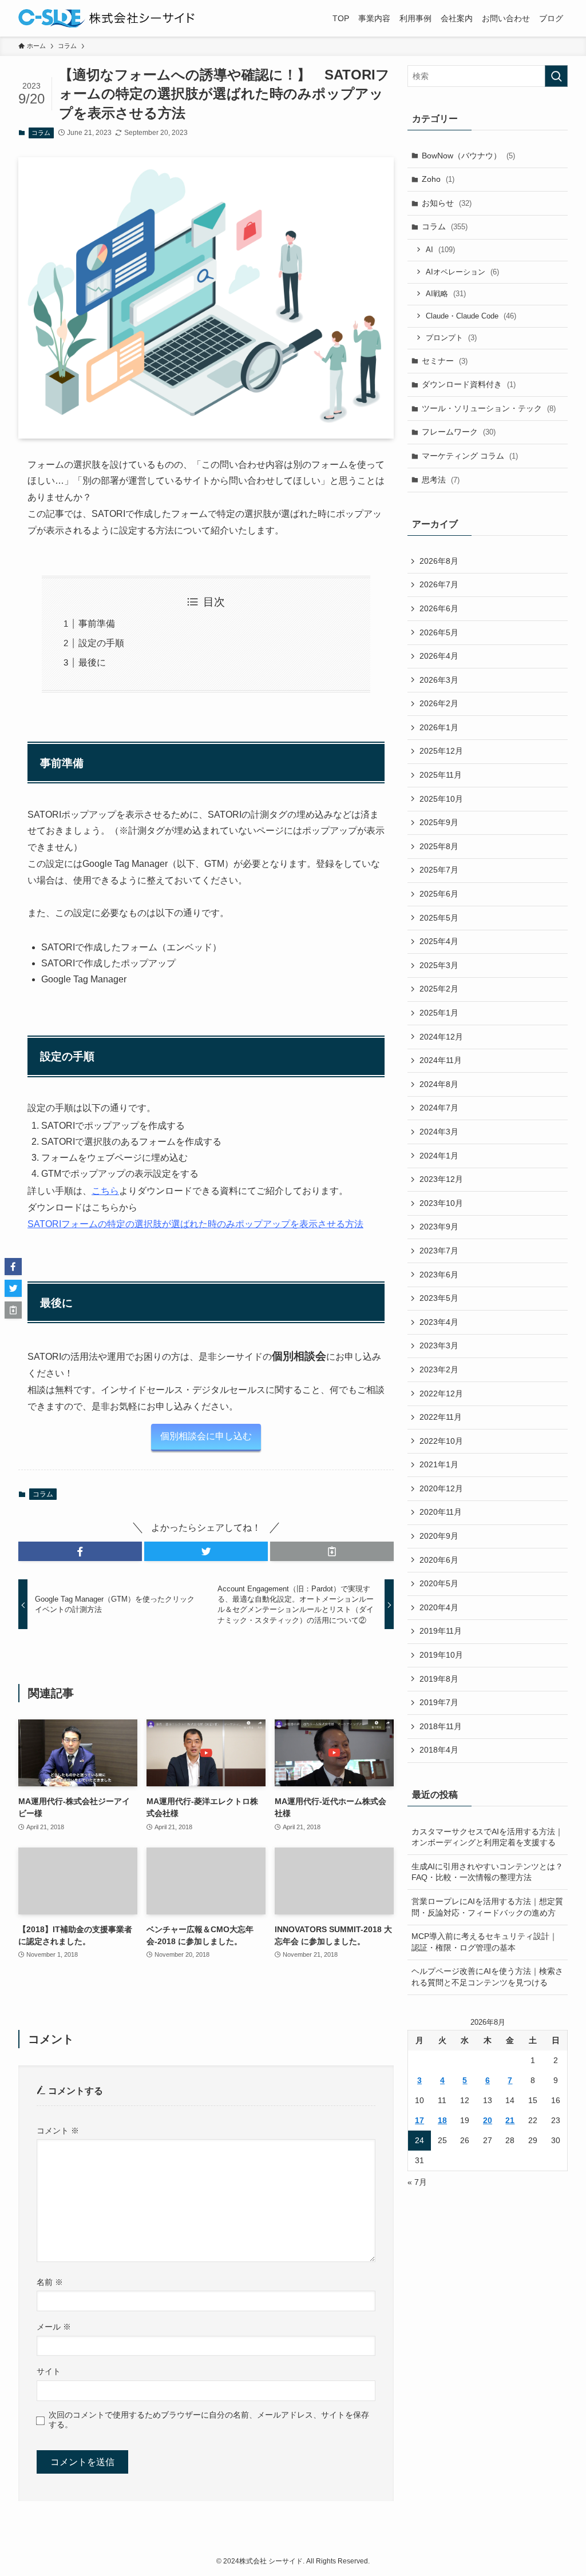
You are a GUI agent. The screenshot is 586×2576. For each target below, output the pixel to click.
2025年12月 (441, 751)
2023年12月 (441, 1179)
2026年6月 (439, 608)
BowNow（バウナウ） (468, 156)
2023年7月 (439, 1251)
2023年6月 (439, 1275)
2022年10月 (441, 1441)
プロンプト (451, 338)
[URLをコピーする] (332, 1551)
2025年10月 (441, 799)
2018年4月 (439, 1750)
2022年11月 (441, 1417)
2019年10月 (441, 1655)
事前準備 (97, 624)
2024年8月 (439, 1084)
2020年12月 (441, 1488)
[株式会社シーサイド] (106, 18)
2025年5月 (439, 918)
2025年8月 (439, 846)
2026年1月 (439, 727)
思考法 (441, 480)
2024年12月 (441, 1037)
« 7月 (417, 2182)
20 (488, 2120)
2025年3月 (439, 965)
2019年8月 (439, 1679)
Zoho (438, 179)
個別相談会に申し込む (206, 1436)
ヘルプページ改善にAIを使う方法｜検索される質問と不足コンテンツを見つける (487, 1977)
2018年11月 (441, 1726)
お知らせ (447, 203)
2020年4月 (439, 1607)
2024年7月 (439, 1108)
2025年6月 (439, 894)
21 (510, 2120)
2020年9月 (439, 1536)
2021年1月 (439, 1464)
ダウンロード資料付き (469, 384)
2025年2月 (439, 989)
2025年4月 (439, 941)
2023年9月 (439, 1227)
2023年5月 (439, 1298)
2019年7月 (439, 1702)
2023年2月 (439, 1369)
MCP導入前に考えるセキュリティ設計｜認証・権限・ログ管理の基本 (484, 1942)
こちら (105, 1191)
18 (442, 2120)
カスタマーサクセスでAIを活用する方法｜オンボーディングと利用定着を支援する (487, 1837)
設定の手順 (101, 643)
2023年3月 (439, 1345)
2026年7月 (439, 584)
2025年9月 (439, 822)
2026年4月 (439, 656)
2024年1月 (439, 1156)
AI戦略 (446, 294)
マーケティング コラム (470, 456)
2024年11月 (441, 1060)
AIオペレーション (462, 272)
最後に (92, 662)
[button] (80, 1551)
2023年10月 (441, 1203)
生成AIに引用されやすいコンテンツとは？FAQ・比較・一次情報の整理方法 (487, 1872)
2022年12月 (441, 1393)
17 (419, 2120)
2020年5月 (439, 1583)
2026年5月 (439, 632)
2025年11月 (441, 775)
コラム (41, 133)
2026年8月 (439, 561)
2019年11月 (441, 1631)
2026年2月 (439, 703)
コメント (58, 2131)
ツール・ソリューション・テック (489, 408)
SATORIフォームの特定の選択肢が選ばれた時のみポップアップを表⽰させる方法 (195, 1224)
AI (440, 250)
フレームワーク (459, 432)
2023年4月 (439, 1322)
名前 (50, 2282)
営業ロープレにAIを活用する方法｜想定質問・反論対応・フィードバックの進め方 (487, 1907)
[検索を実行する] (556, 76)
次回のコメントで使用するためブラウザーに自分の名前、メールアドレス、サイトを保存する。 (209, 2420)
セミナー (445, 361)
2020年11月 (441, 1512)
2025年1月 (439, 1013)
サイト (49, 2371)
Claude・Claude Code (471, 316)
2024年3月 (439, 1132)
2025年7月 (439, 870)
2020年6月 (439, 1560)
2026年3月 (439, 680)
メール (54, 2327)
